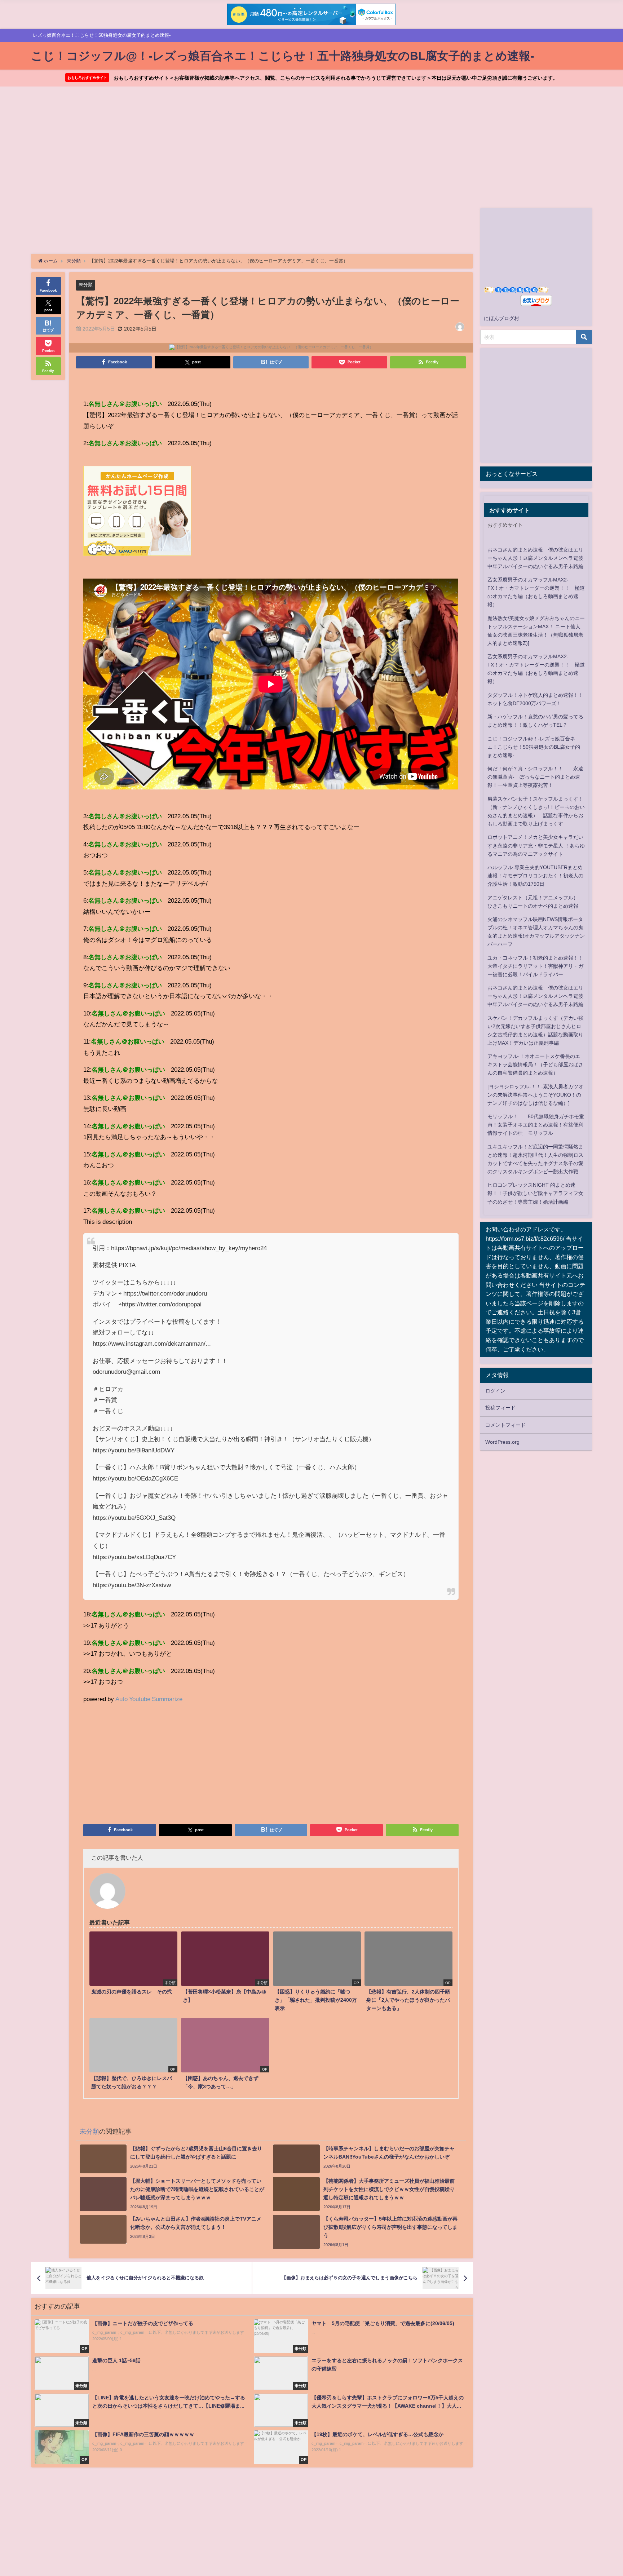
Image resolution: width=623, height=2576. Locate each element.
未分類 (86, 285)
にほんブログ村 (502, 318)
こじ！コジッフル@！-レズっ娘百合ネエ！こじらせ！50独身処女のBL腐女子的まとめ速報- (534, 747)
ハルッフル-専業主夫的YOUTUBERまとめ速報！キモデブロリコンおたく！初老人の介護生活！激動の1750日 (535, 876)
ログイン (495, 1391)
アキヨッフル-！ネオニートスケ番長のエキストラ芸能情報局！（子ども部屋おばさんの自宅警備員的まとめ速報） (535, 1065)
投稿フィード (500, 1408)
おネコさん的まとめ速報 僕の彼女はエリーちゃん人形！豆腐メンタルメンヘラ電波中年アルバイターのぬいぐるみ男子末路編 (535, 558)
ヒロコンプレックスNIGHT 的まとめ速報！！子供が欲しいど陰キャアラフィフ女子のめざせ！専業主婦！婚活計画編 (535, 1193)
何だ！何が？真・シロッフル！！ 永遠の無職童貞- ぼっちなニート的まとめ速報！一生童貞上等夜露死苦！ (535, 777)
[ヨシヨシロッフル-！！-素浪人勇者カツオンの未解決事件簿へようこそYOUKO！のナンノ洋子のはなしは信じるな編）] (535, 1095)
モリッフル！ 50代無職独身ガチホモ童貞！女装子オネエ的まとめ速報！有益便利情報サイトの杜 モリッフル (536, 1125)
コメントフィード (505, 1425)
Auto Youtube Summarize (149, 1699)
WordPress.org (502, 1442)
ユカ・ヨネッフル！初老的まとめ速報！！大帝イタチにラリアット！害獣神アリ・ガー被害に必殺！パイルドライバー (535, 966)
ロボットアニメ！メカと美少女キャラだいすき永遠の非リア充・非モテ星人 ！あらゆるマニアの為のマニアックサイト (536, 845)
